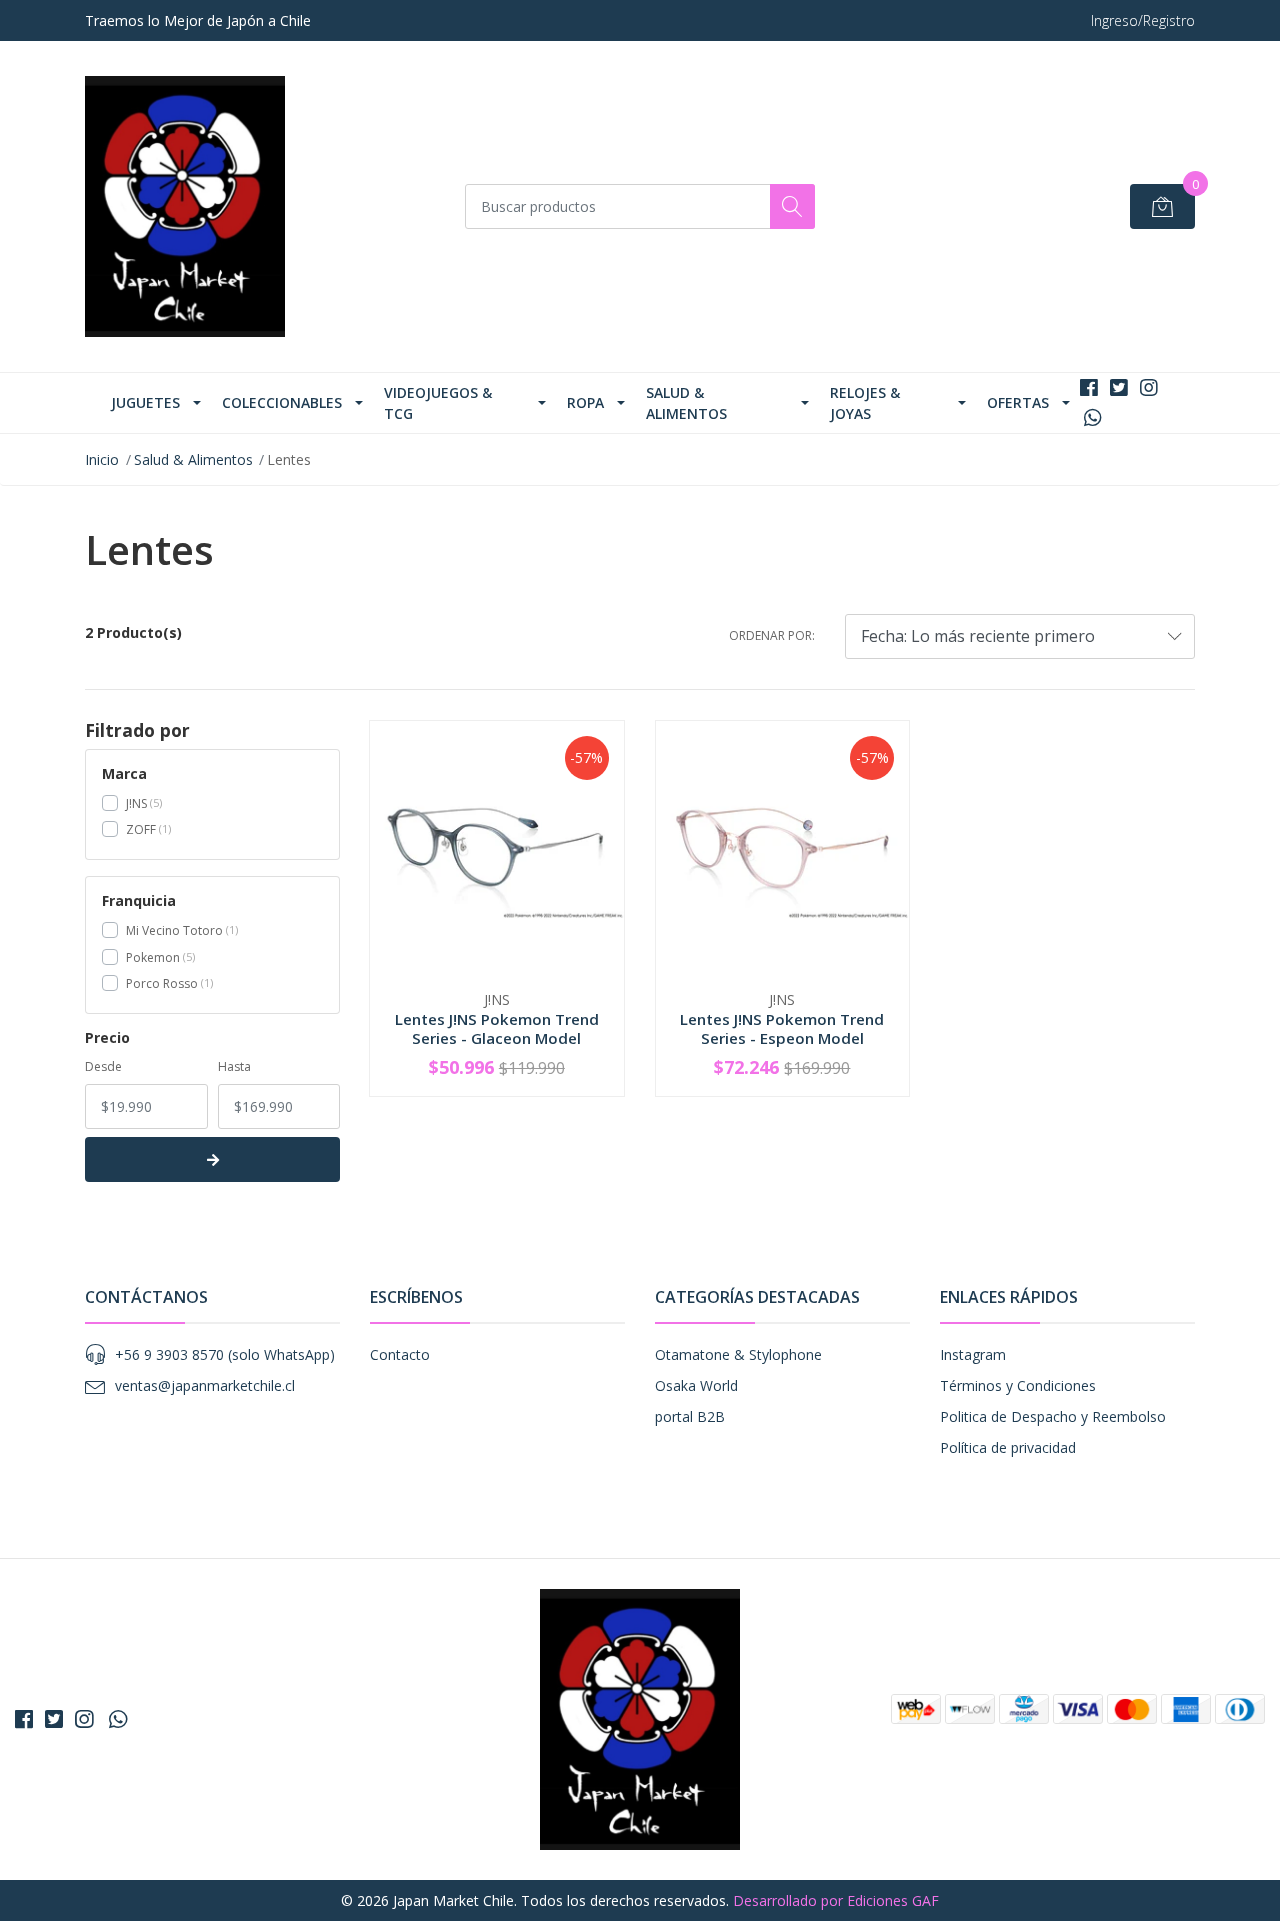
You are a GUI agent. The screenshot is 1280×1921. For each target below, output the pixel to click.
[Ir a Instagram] (1149, 387)
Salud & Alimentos (686, 403)
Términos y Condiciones (1018, 1385)
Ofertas (1018, 402)
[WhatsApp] (1092, 417)
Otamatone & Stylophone (738, 1354)
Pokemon (153, 957)
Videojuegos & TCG (438, 403)
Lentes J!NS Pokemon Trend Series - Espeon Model (782, 1028)
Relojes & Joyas (865, 403)
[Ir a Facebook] (1089, 387)
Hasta (234, 1066)
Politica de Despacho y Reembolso (1053, 1416)
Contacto (400, 1354)
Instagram (973, 1354)
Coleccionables (282, 402)
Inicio (102, 459)
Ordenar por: (772, 635)
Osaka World (696, 1385)
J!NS (136, 803)
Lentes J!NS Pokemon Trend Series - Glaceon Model (497, 1028)
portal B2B (690, 1416)
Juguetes (145, 402)
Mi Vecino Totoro (174, 930)
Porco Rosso (162, 983)
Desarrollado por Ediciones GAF (836, 1900)
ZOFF (141, 829)
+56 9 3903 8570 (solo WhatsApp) (225, 1354)
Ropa (585, 402)
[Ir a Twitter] (1119, 387)
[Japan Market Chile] (185, 206)
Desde (103, 1066)
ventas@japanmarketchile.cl (205, 1385)
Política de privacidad (1008, 1447)
